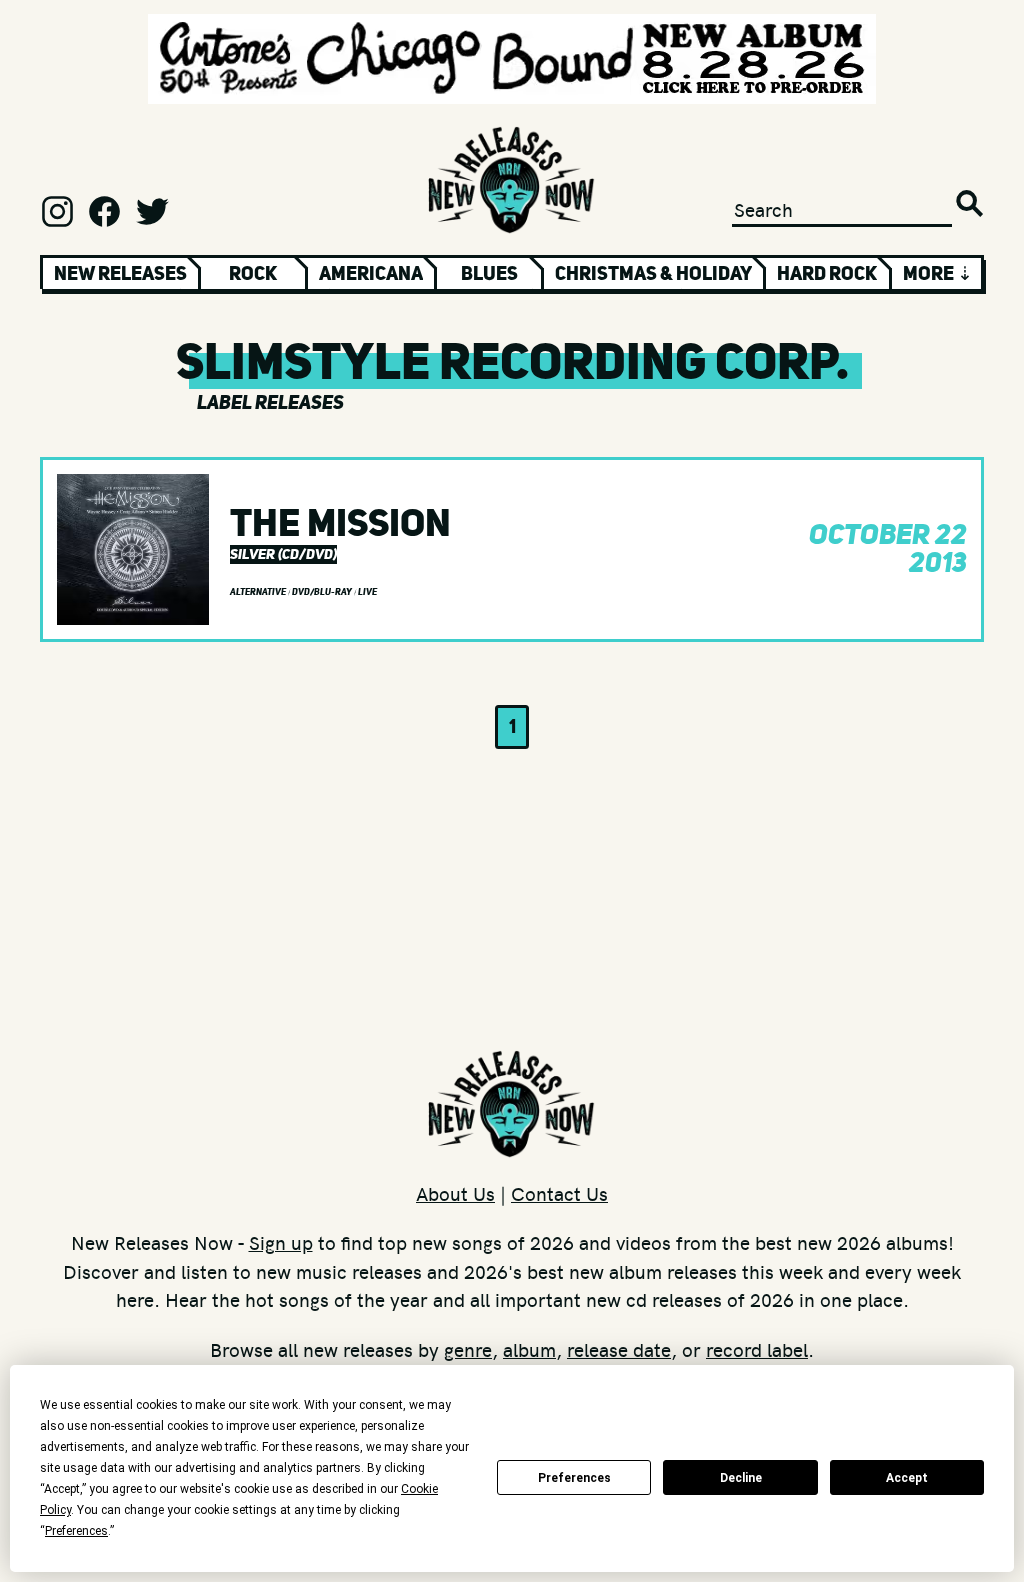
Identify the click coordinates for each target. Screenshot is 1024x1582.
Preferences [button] (76, 1531)
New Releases (120, 273)
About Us (455, 1193)
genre (468, 1349)
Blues (489, 273)
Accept (907, 1478)
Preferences (574, 1478)
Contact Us (559, 1193)
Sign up (281, 1242)
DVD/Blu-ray (323, 592)
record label (757, 1349)
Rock (253, 273)
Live (367, 592)
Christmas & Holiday (653, 273)
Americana (371, 273)
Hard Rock (827, 273)
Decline (741, 1478)
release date (619, 1349)
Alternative (259, 592)
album (529, 1349)
